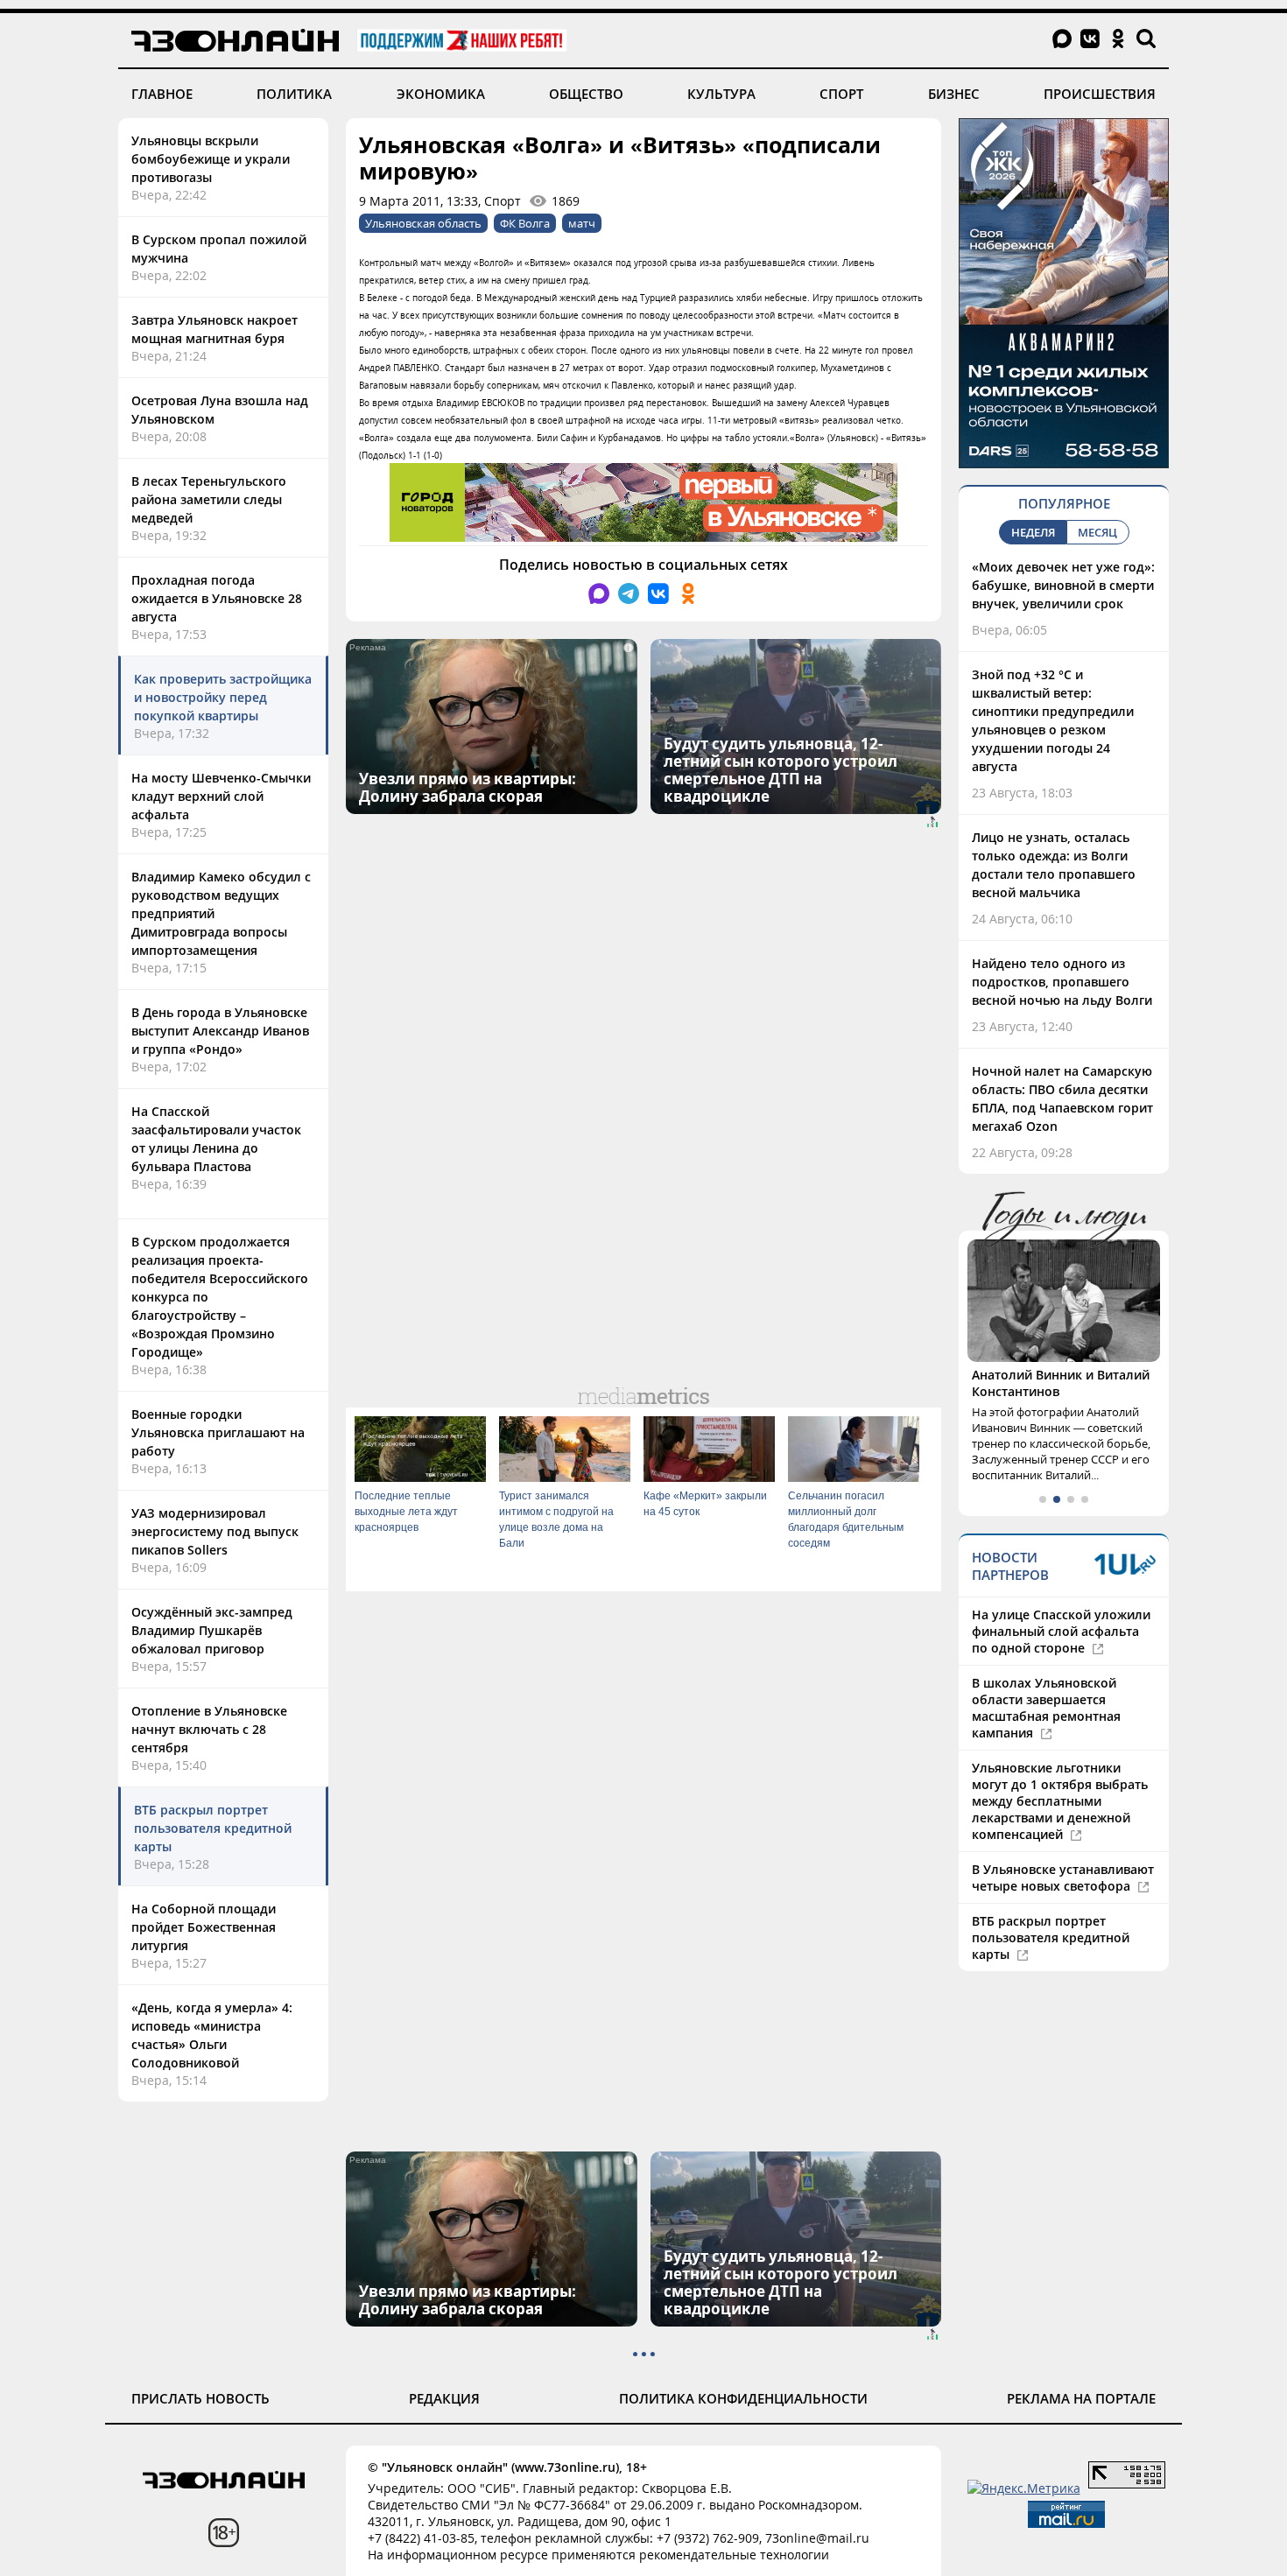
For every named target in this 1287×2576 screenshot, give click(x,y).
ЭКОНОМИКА (441, 94)
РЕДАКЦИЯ (444, 2398)
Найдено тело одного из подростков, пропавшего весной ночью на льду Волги (1062, 982)
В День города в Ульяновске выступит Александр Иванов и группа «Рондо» (220, 1031)
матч (582, 223)
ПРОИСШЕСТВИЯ (1100, 94)
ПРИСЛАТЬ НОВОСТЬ (200, 2398)
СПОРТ (841, 94)
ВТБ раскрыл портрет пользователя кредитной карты (213, 1828)
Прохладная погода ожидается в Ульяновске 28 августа (217, 598)
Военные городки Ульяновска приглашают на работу (218, 1432)
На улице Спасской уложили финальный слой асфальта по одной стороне (1061, 1631)
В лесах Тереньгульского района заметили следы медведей (209, 499)
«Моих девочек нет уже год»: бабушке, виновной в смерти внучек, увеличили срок (1063, 585)
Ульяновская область (423, 223)
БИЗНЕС (954, 94)
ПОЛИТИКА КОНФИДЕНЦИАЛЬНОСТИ (743, 2398)
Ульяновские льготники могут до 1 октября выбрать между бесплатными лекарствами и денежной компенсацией (1060, 1801)
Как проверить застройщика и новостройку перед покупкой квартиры (223, 697)
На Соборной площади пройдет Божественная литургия (204, 1927)
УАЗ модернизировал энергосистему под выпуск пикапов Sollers (215, 1531)
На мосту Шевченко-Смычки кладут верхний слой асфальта (221, 796)
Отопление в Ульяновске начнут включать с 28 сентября (209, 1729)
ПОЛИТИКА (294, 94)
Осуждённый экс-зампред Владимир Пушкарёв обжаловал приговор (212, 1630)
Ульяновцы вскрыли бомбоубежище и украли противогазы (211, 159)
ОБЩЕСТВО (586, 94)
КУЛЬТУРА (721, 94)
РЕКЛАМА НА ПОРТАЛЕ (1081, 2398)
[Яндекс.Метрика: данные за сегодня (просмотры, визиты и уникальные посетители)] (1024, 2488)
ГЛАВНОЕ (162, 94)
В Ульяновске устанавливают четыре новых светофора (1063, 1878)
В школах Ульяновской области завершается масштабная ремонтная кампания (1046, 1708)
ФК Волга (525, 223)
